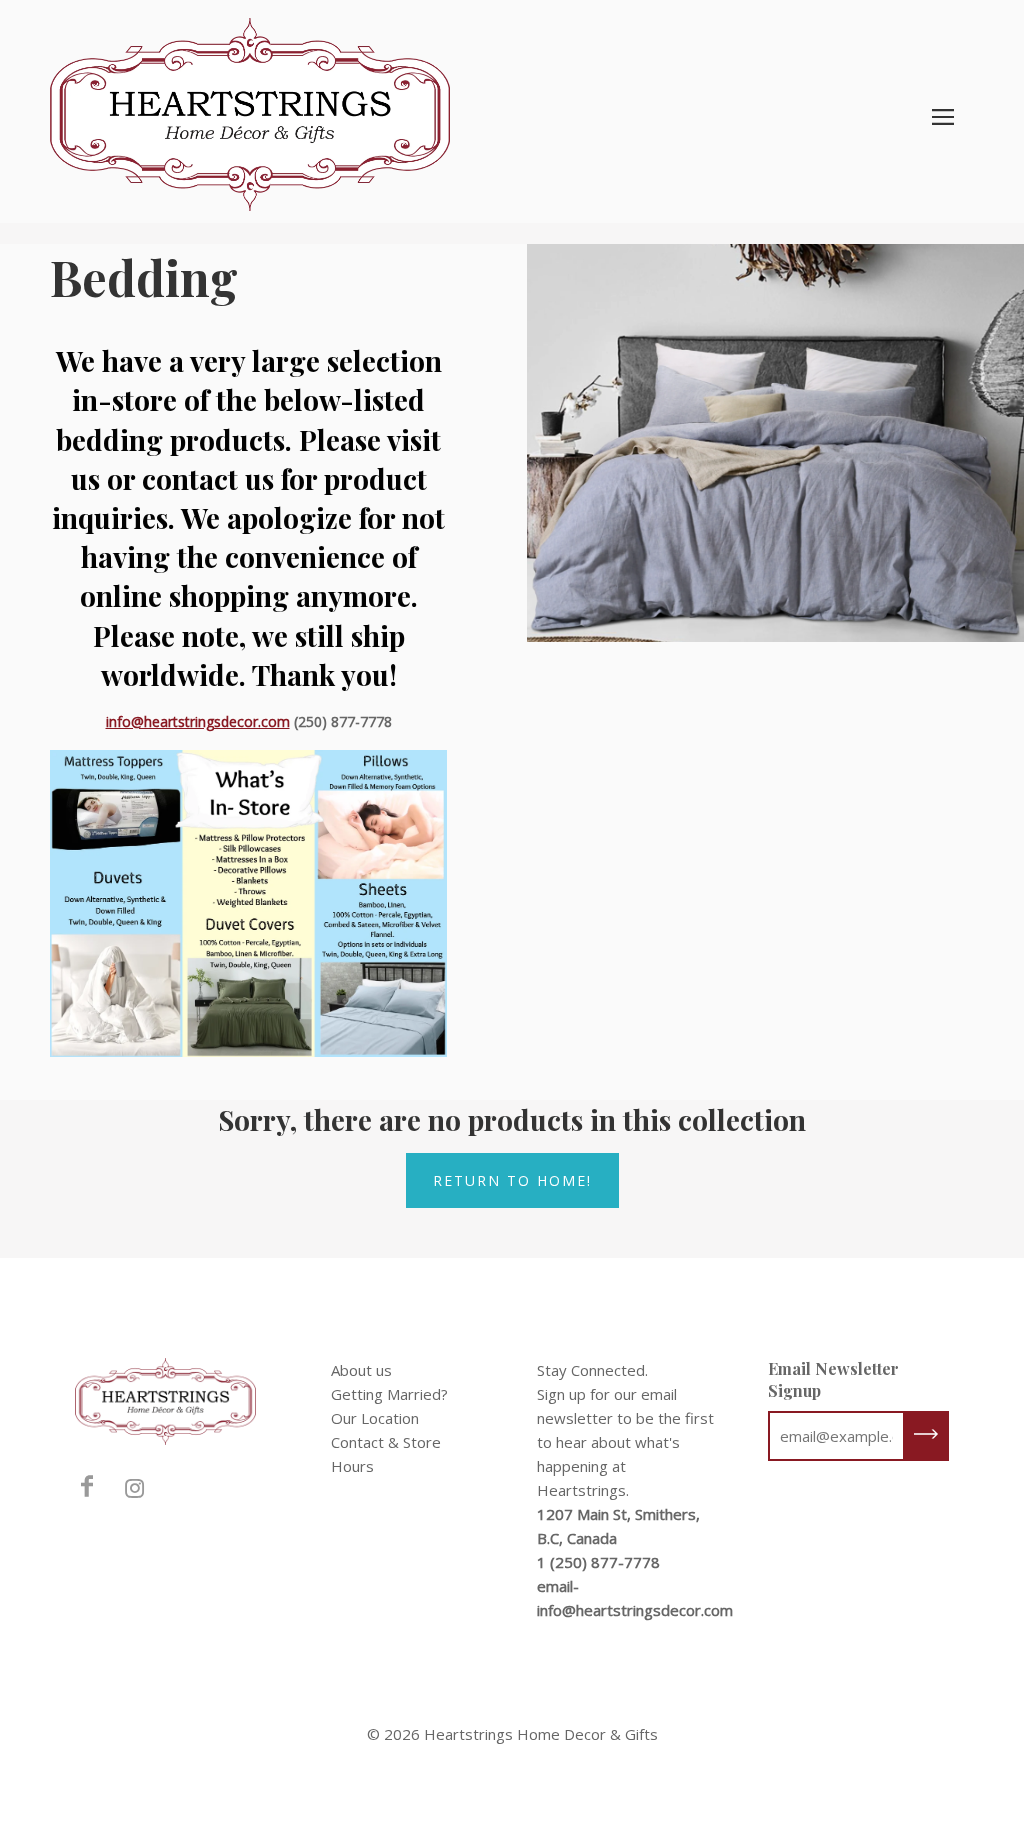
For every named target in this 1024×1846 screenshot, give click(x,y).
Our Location (375, 1418)
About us (361, 1370)
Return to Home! (512, 1180)
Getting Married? (389, 1394)
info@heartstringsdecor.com (198, 721)
